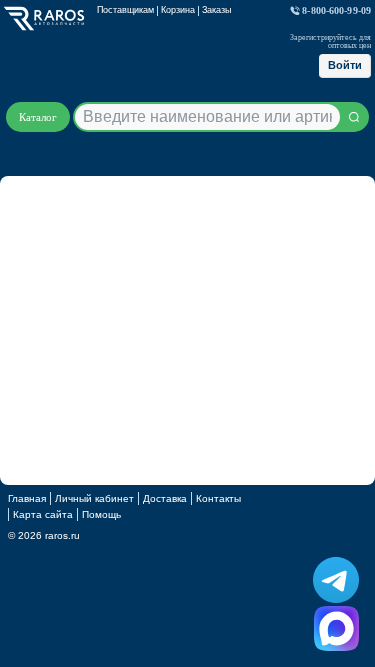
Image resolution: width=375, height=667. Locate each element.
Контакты (218, 498)
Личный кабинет (94, 498)
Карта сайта (43, 514)
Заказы (216, 10)
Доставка (165, 498)
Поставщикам (125, 10)
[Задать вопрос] (336, 628)
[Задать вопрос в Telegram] (336, 580)
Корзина (178, 10)
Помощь (101, 514)
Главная (27, 498)
